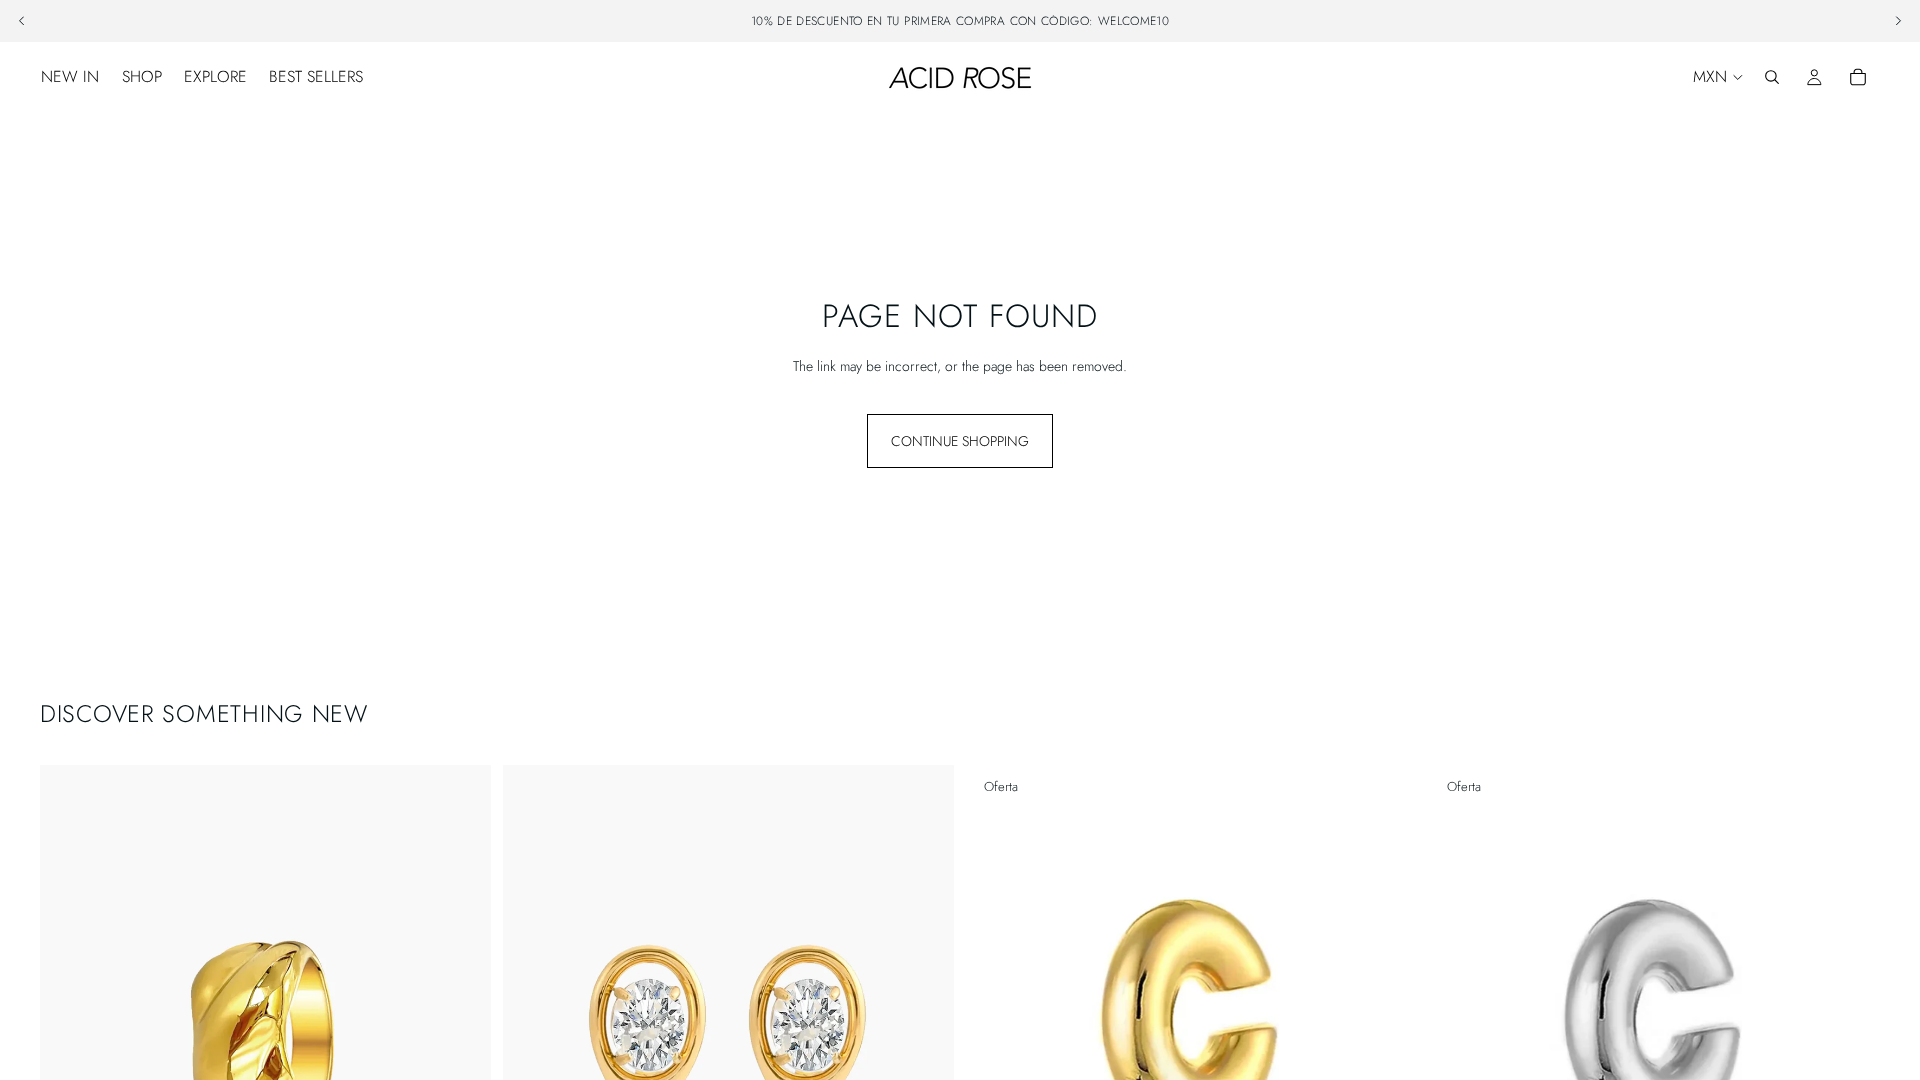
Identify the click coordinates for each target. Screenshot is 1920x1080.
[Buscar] (1772, 77)
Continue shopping (960, 441)
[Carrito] (1858, 77)
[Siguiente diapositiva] (461, 1047)
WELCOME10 (1133, 21)
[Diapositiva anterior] (70, 1047)
